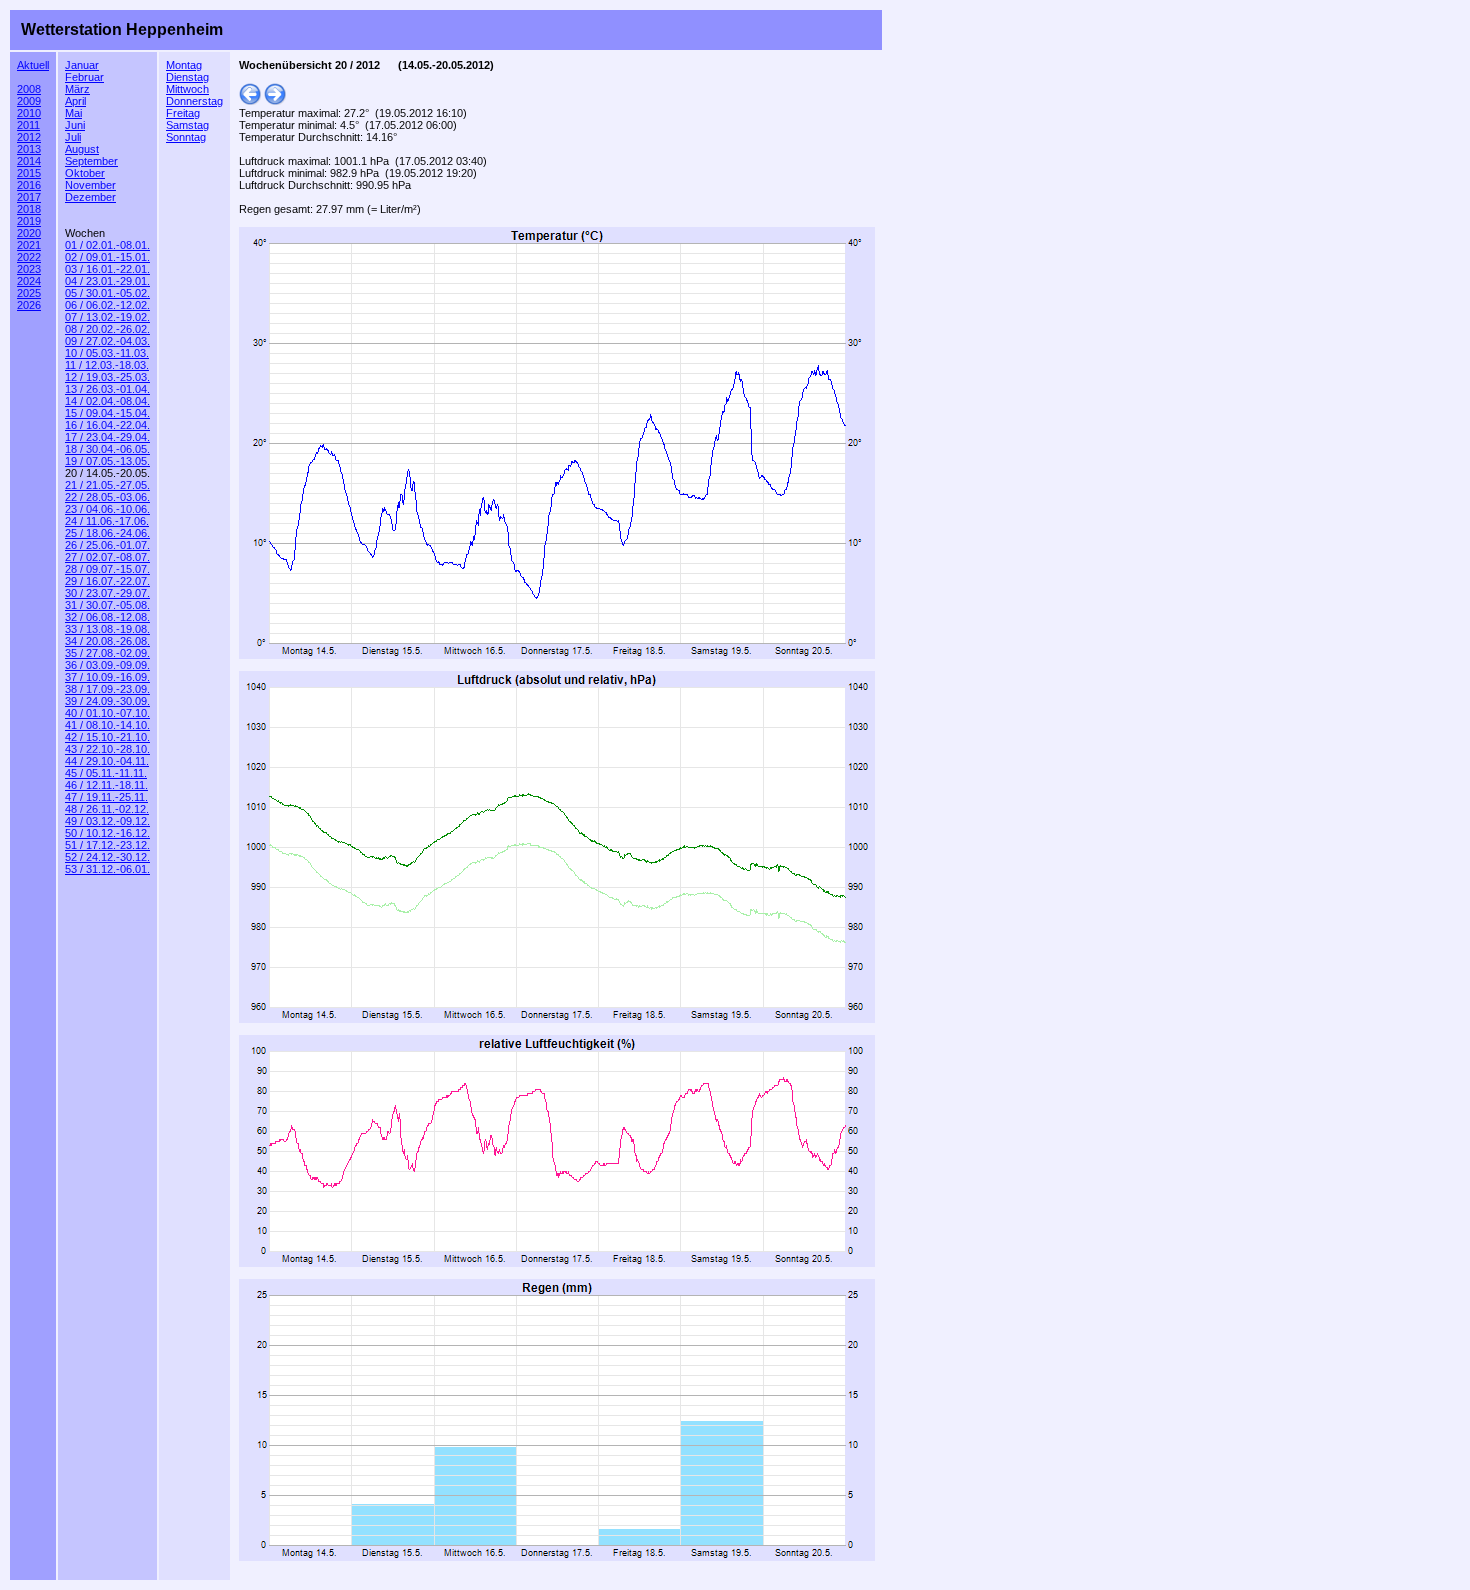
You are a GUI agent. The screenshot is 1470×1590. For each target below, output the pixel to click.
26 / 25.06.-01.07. (107, 545)
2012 (29, 137)
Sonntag (186, 137)
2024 (29, 281)
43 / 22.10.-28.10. (107, 749)
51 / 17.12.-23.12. (107, 845)
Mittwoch (187, 89)
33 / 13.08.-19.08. (107, 629)
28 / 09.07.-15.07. (107, 569)
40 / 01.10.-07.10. (107, 713)
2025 (29, 293)
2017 (29, 197)
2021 (29, 245)
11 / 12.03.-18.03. (107, 365)
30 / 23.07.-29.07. (107, 593)
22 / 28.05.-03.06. (107, 497)
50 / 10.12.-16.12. (107, 833)
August (82, 149)
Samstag (187, 125)
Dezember (90, 197)
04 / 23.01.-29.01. (107, 281)
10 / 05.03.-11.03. (107, 353)
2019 (29, 221)
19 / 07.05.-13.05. (107, 461)
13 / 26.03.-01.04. (107, 389)
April (75, 101)
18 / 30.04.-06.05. (107, 449)
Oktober (85, 173)
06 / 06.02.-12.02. (107, 305)
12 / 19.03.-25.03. (107, 377)
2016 (29, 185)
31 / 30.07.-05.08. (107, 605)
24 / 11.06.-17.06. (107, 521)
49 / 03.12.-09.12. (107, 821)
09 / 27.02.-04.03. (107, 341)
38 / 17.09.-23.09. (107, 689)
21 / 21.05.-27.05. (107, 485)
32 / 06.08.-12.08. (107, 617)
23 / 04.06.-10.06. (107, 509)
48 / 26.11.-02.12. (107, 809)
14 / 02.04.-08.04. (107, 401)
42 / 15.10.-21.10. (107, 737)
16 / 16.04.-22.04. (107, 425)
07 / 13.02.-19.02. (107, 317)
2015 (29, 173)
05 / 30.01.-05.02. (107, 293)
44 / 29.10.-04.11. (107, 761)
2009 (29, 101)
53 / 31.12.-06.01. (107, 869)
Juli (73, 137)
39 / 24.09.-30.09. (107, 701)
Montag (184, 65)
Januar (82, 65)
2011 (28, 125)
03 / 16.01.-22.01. (107, 269)
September (91, 161)
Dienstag (187, 77)
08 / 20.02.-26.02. (107, 329)
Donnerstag (194, 101)
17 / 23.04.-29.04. (107, 437)
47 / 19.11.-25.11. (106, 797)
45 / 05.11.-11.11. (106, 773)
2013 (29, 149)
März (77, 89)
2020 (29, 233)
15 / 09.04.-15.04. (107, 413)
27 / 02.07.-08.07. (107, 557)
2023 (29, 269)
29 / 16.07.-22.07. (107, 581)
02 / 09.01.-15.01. (107, 257)
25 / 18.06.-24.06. (107, 533)
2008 (29, 89)
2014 (29, 161)
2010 (29, 113)
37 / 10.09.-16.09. (107, 677)
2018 (29, 209)
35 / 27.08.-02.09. (107, 653)
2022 (29, 257)
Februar (84, 77)
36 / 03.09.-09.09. (107, 665)
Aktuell (33, 65)
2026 (29, 305)
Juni (75, 125)
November (90, 185)
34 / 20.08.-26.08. (107, 641)
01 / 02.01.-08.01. (107, 245)
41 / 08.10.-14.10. (107, 725)
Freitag (183, 113)
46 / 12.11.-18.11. (106, 785)
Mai (73, 113)
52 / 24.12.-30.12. (107, 857)
